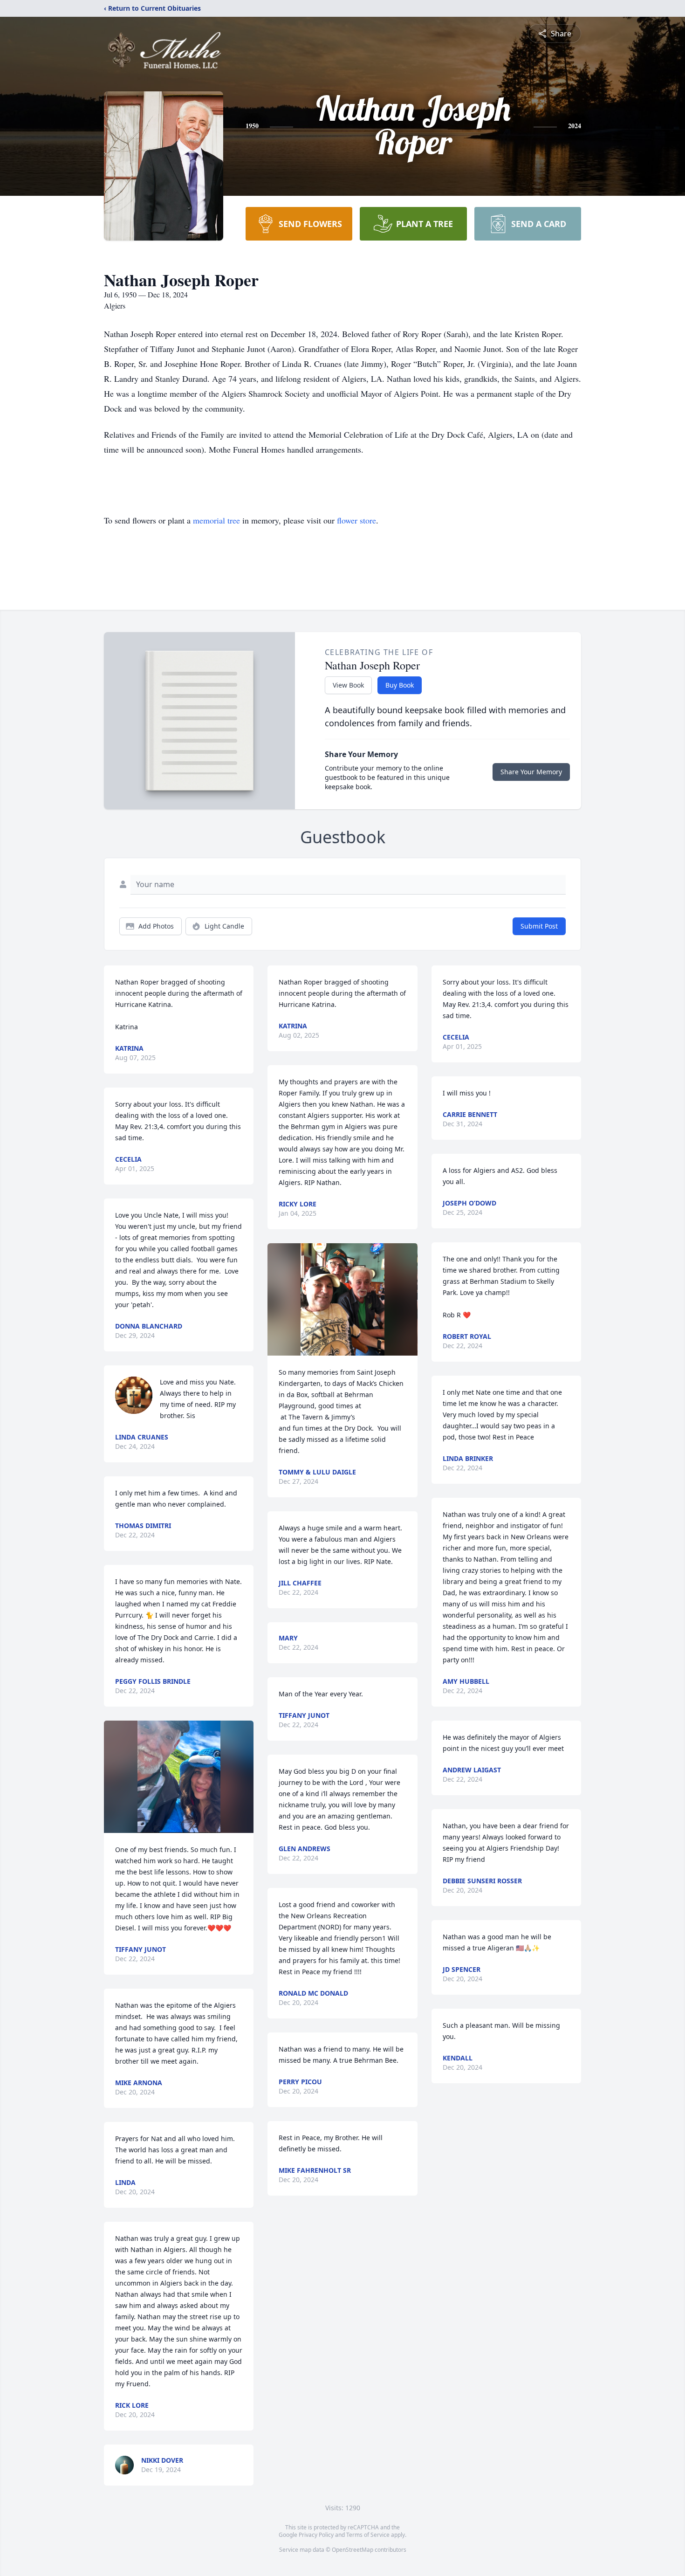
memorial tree (216, 520)
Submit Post (539, 926)
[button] (179, 1777)
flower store (356, 520)
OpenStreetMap (353, 2550)
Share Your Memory (531, 772)
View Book (348, 685)
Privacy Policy (316, 2535)
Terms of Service (368, 2535)
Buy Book (400, 685)
